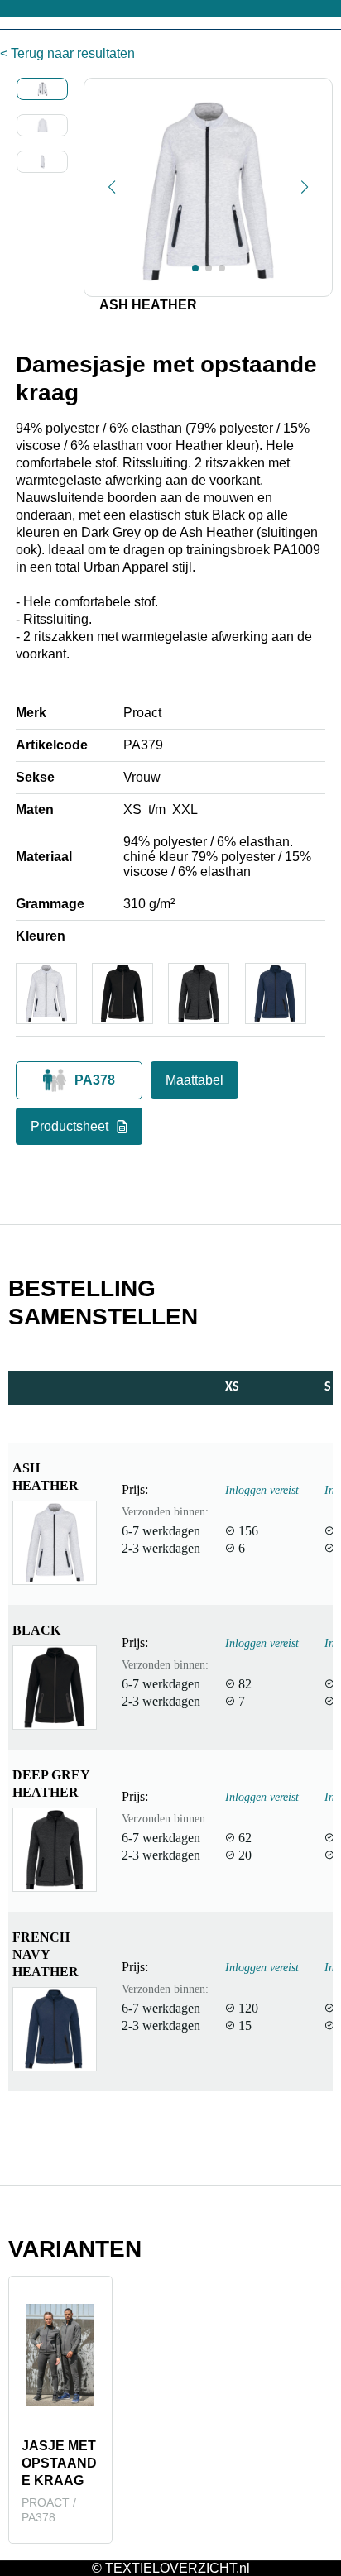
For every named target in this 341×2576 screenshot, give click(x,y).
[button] (112, 187)
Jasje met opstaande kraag (59, 2463)
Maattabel (195, 1080)
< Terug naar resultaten (67, 53)
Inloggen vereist (262, 1490)
